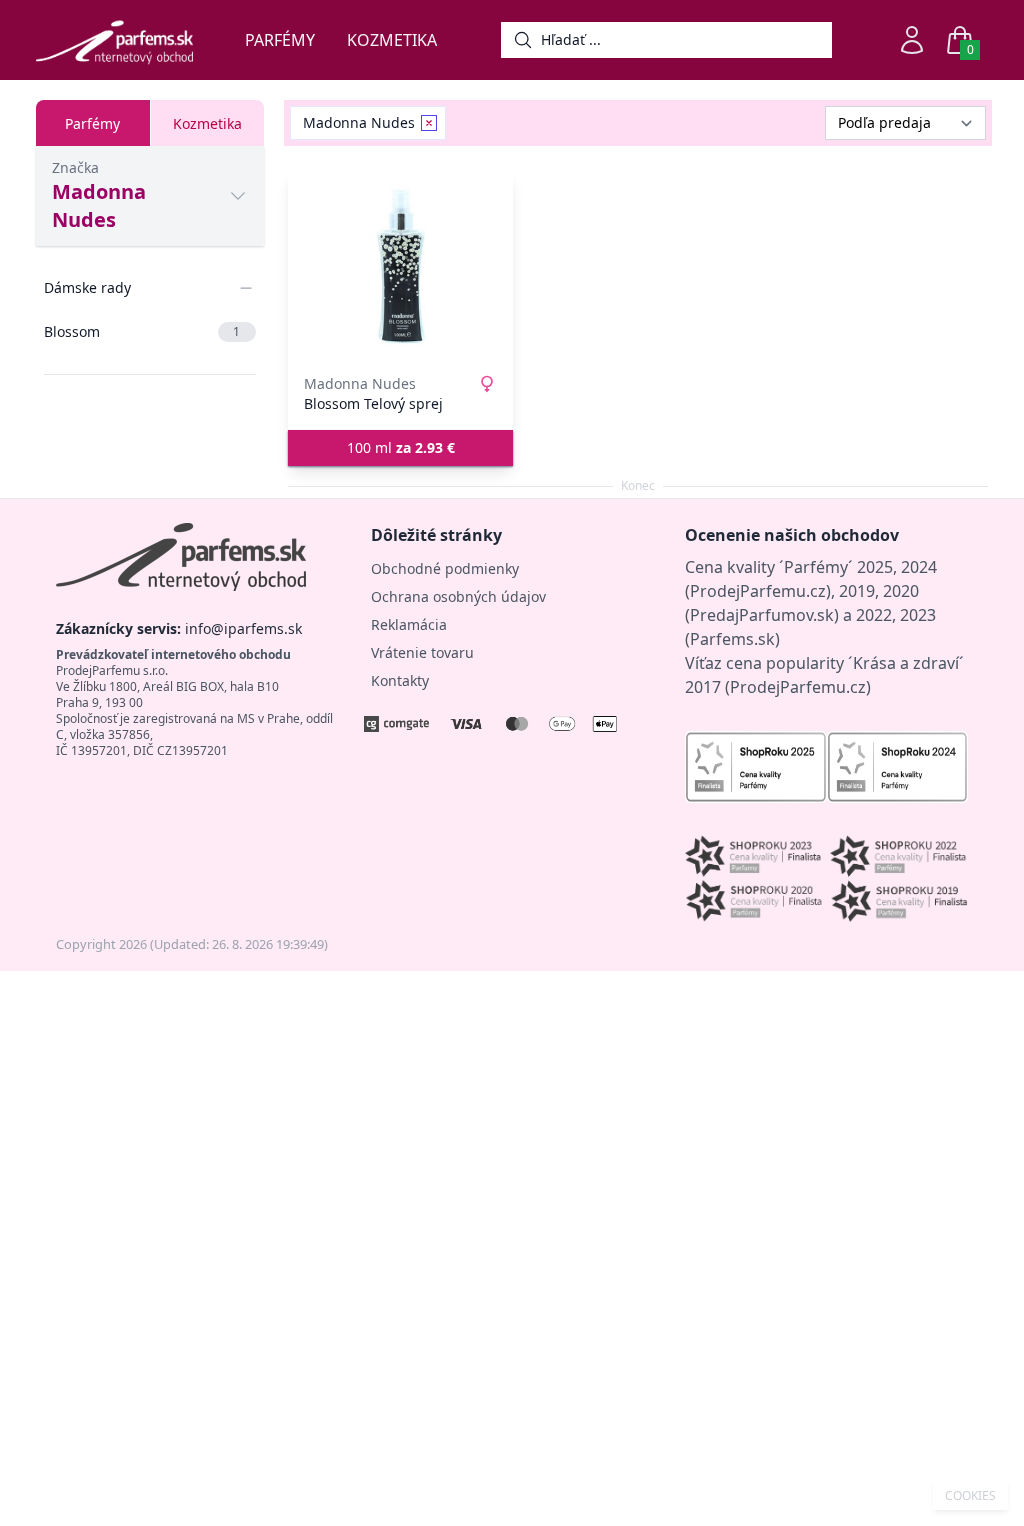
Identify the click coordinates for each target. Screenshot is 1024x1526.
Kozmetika (392, 40)
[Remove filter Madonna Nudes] (429, 123)
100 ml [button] (401, 447)
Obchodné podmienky (445, 568)
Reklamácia (409, 624)
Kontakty (400, 680)
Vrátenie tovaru (422, 652)
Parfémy (280, 40)
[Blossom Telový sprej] (400, 266)
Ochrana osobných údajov (458, 596)
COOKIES (970, 1496)
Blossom (142, 331)
